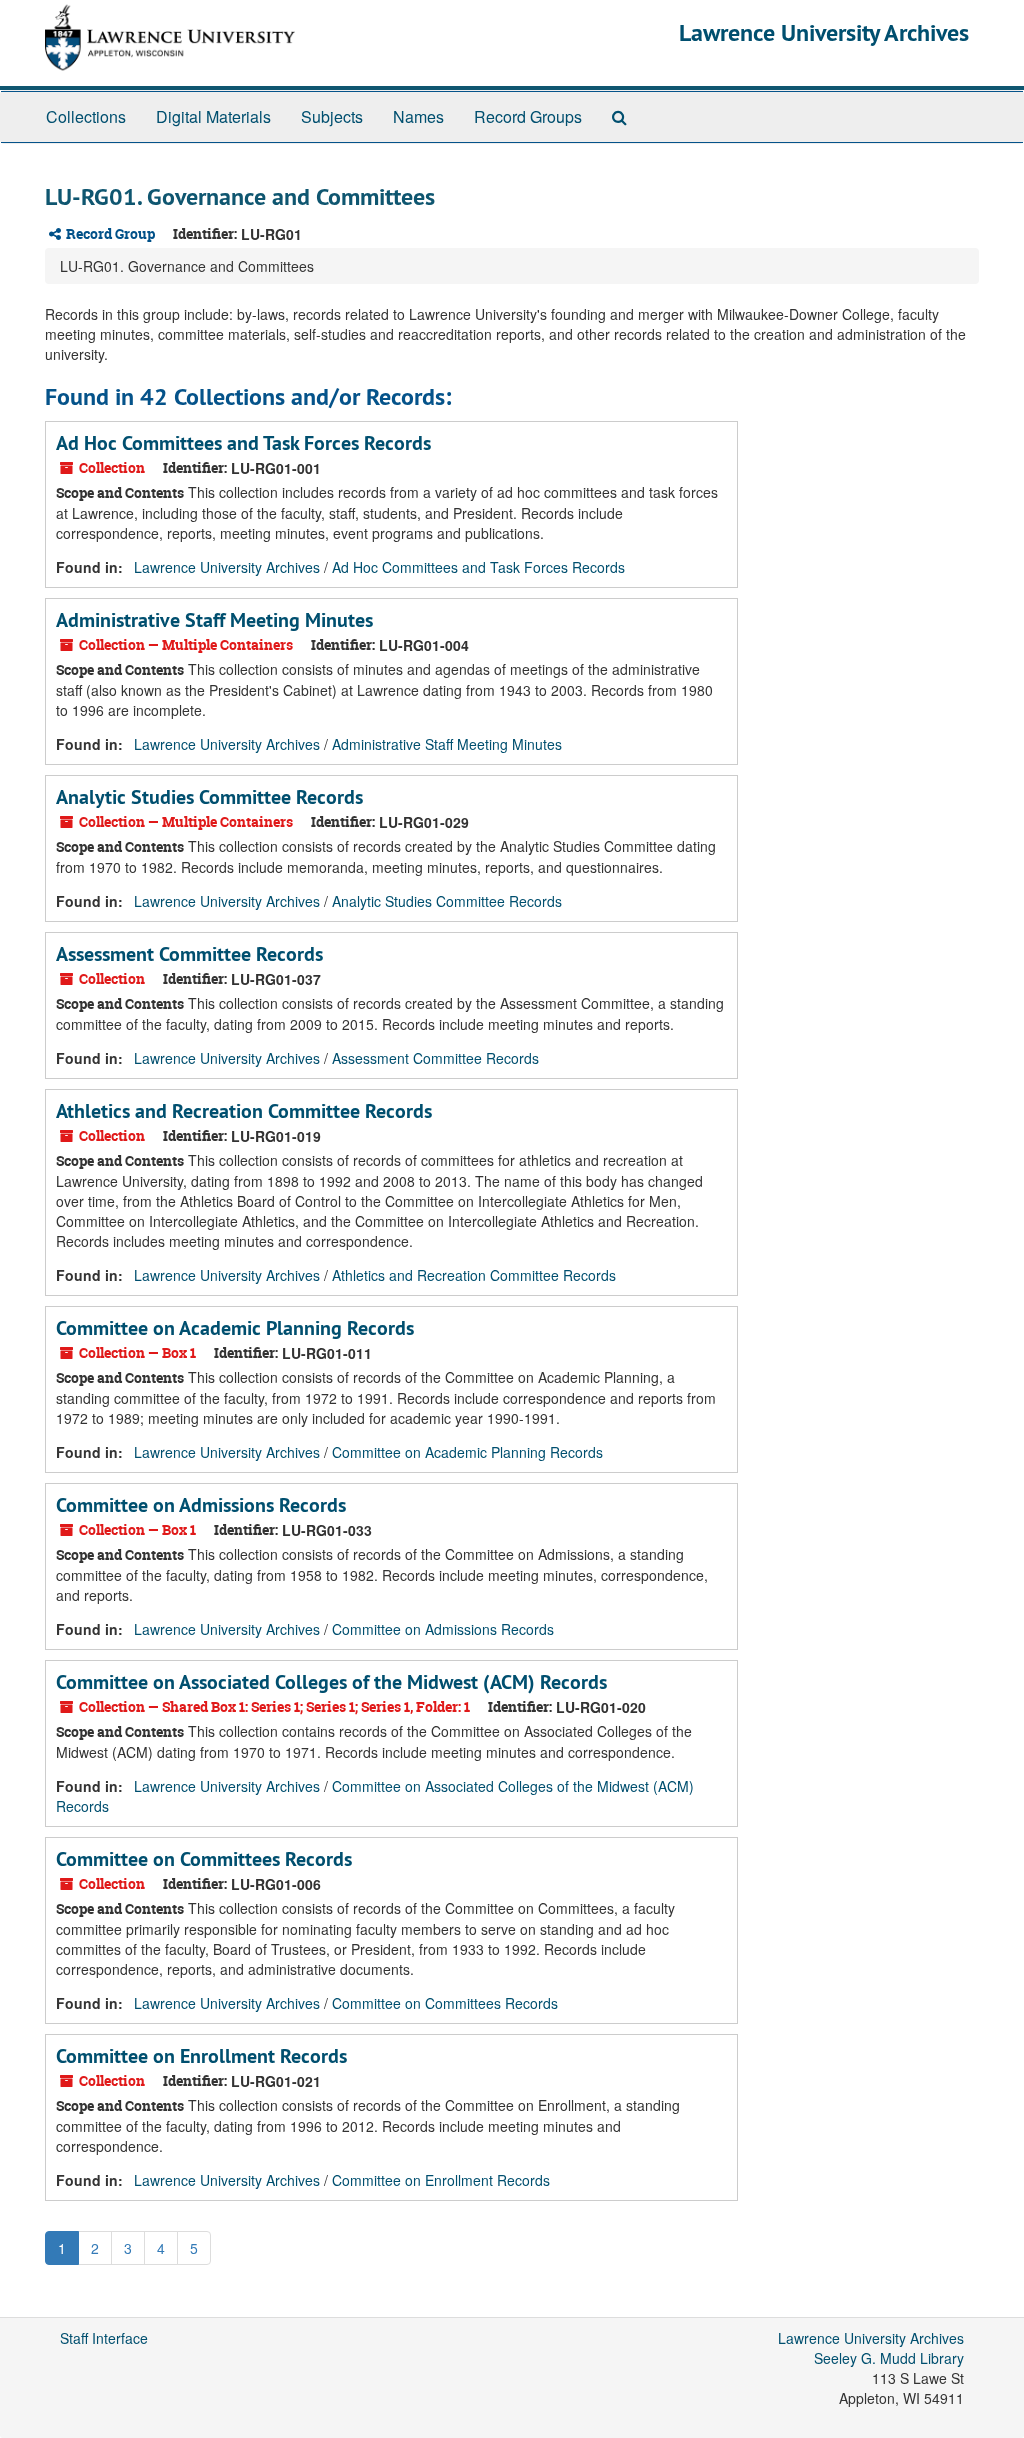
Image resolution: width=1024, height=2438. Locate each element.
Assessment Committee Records (189, 954)
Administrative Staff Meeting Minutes (214, 620)
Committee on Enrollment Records (201, 2056)
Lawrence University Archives (824, 32)
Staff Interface (104, 2338)
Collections (86, 116)
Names (418, 116)
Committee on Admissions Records (201, 1505)
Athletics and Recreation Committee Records (244, 1111)
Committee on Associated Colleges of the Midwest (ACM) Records (331, 1682)
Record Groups (528, 116)
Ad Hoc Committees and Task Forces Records (243, 443)
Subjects (332, 116)
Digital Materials (213, 116)
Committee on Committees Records (204, 1859)
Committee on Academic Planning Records (235, 1328)
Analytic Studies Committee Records (209, 797)
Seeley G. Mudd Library (889, 2358)
